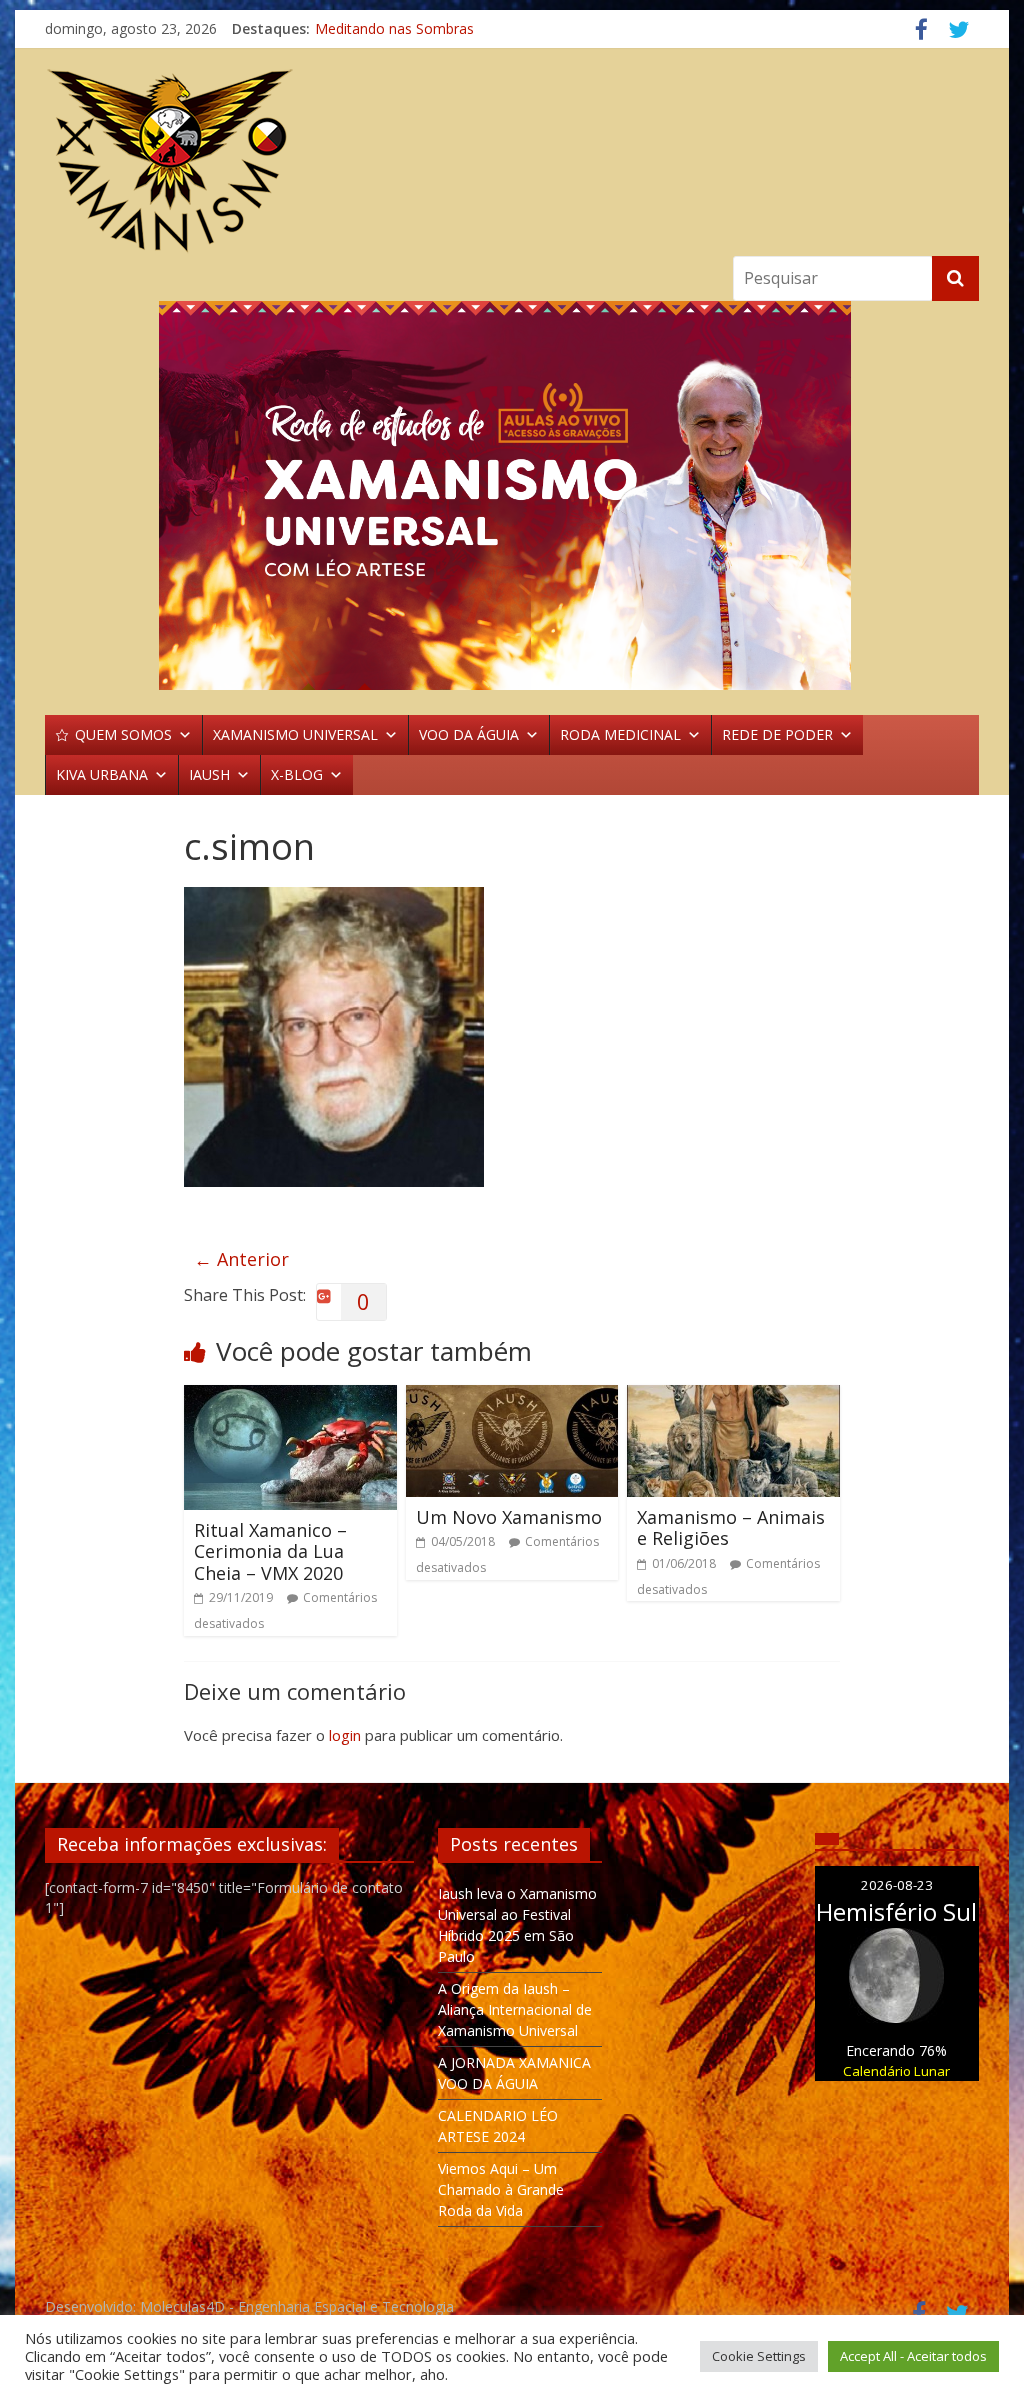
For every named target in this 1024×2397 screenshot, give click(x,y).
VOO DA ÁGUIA (469, 734)
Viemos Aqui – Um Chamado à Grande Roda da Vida (501, 2189)
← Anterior (241, 1259)
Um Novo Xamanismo (509, 1517)
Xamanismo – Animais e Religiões (731, 1528)
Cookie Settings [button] (759, 2356)
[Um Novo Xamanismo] (512, 1397)
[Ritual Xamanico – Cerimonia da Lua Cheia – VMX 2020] (290, 1397)
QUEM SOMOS (123, 734)
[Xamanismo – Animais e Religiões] (733, 1397)
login (345, 1735)
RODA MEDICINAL (620, 734)
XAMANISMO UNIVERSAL (295, 734)
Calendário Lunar (896, 2071)
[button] (512, 495)
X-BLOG (297, 774)
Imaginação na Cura (380, 28)
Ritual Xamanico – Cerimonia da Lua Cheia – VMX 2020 (270, 1551)
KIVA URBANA (102, 774)
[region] (512, 495)
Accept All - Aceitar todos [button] (913, 2356)
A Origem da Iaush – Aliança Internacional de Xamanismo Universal (515, 2009)
